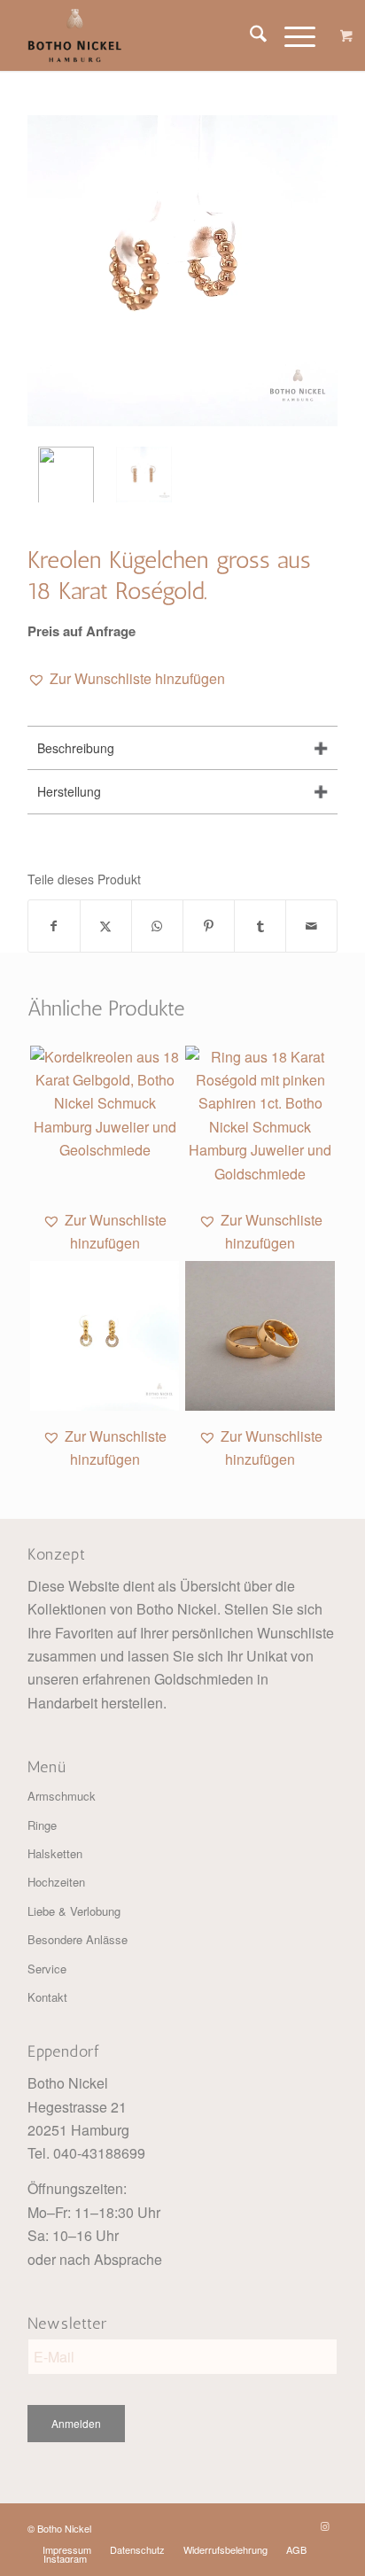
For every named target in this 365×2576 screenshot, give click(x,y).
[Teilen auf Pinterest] (209, 926)
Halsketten (55, 1853)
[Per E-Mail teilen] (311, 926)
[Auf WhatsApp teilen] (157, 926)
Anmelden (76, 2423)
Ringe (42, 1825)
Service (47, 1969)
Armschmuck (62, 1796)
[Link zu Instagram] (324, 2525)
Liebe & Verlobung (74, 1911)
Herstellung (69, 791)
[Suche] (249, 35)
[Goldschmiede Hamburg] (151, 35)
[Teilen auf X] (106, 926)
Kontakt (47, 1997)
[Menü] (291, 35)
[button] (126, 679)
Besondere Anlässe (78, 1939)
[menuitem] (249, 35)
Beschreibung (76, 748)
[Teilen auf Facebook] (54, 926)
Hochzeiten (56, 1882)
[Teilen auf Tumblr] (260, 926)
